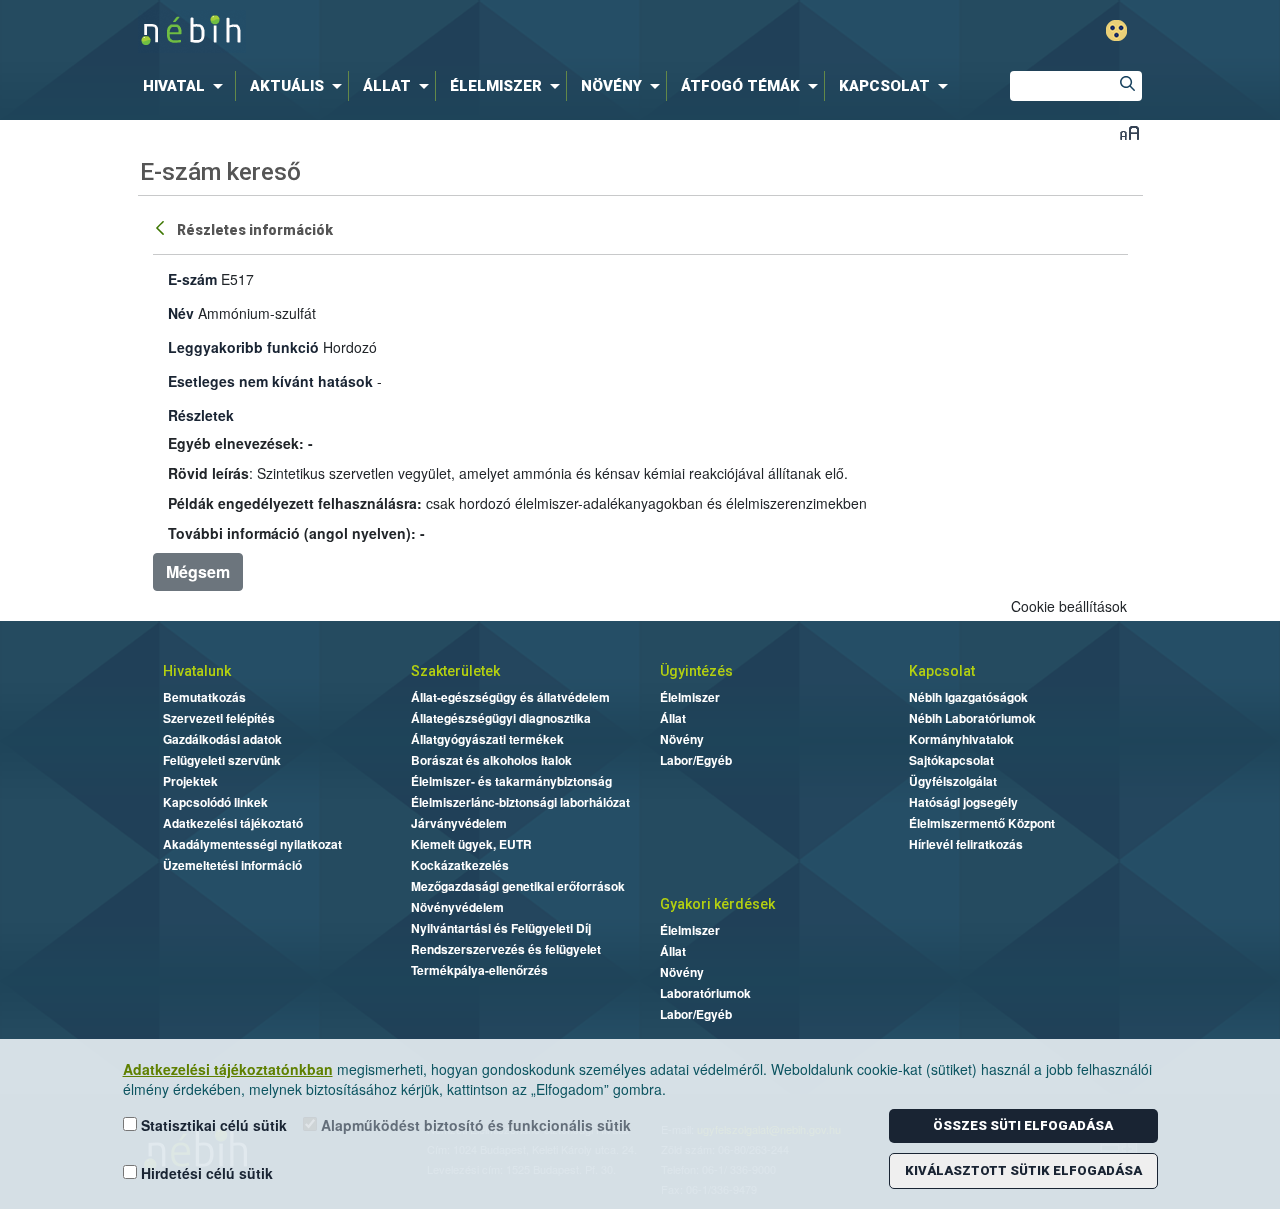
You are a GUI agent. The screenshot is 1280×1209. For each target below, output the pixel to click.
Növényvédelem (457, 907)
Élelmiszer (690, 697)
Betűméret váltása (1129, 132)
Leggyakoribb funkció (243, 347)
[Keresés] (1127, 86)
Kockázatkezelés (460, 865)
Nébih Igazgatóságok (968, 697)
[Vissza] (162, 227)
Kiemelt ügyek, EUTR (471, 844)
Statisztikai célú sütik (212, 1125)
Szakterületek (455, 671)
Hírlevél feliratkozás (966, 844)
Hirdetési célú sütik (205, 1173)
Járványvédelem (459, 823)
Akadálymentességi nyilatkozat (252, 844)
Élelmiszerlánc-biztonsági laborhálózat (520, 802)
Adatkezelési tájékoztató (233, 823)
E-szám (192, 279)
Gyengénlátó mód (1116, 30)
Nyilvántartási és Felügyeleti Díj (501, 928)
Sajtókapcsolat (951, 760)
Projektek (190, 781)
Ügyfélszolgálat (953, 781)
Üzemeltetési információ (232, 865)
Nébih (427, 31)
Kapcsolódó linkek (215, 802)
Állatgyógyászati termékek (487, 739)
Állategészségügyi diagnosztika (501, 718)
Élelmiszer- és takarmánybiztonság (511, 781)
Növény (682, 739)
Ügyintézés (696, 671)
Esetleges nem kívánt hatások (270, 381)
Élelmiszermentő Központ (982, 823)
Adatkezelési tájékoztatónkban (228, 1069)
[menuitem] (187, 86)
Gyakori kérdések (717, 904)
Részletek (201, 415)
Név (181, 313)
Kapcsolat (942, 671)
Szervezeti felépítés (219, 718)
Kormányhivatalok (961, 739)
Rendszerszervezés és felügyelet (506, 949)
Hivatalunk (197, 671)
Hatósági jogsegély (963, 802)
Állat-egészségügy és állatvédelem (510, 697)
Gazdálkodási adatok (222, 739)
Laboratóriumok (705, 993)
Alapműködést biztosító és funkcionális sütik (474, 1125)
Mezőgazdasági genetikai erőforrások (518, 886)
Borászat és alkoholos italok (491, 760)
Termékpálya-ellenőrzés (479, 970)
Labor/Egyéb (696, 760)
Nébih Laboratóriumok (972, 718)
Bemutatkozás (204, 697)
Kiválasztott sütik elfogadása (1023, 1170)
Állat (673, 718)
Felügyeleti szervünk (222, 760)
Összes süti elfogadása (1023, 1125)
